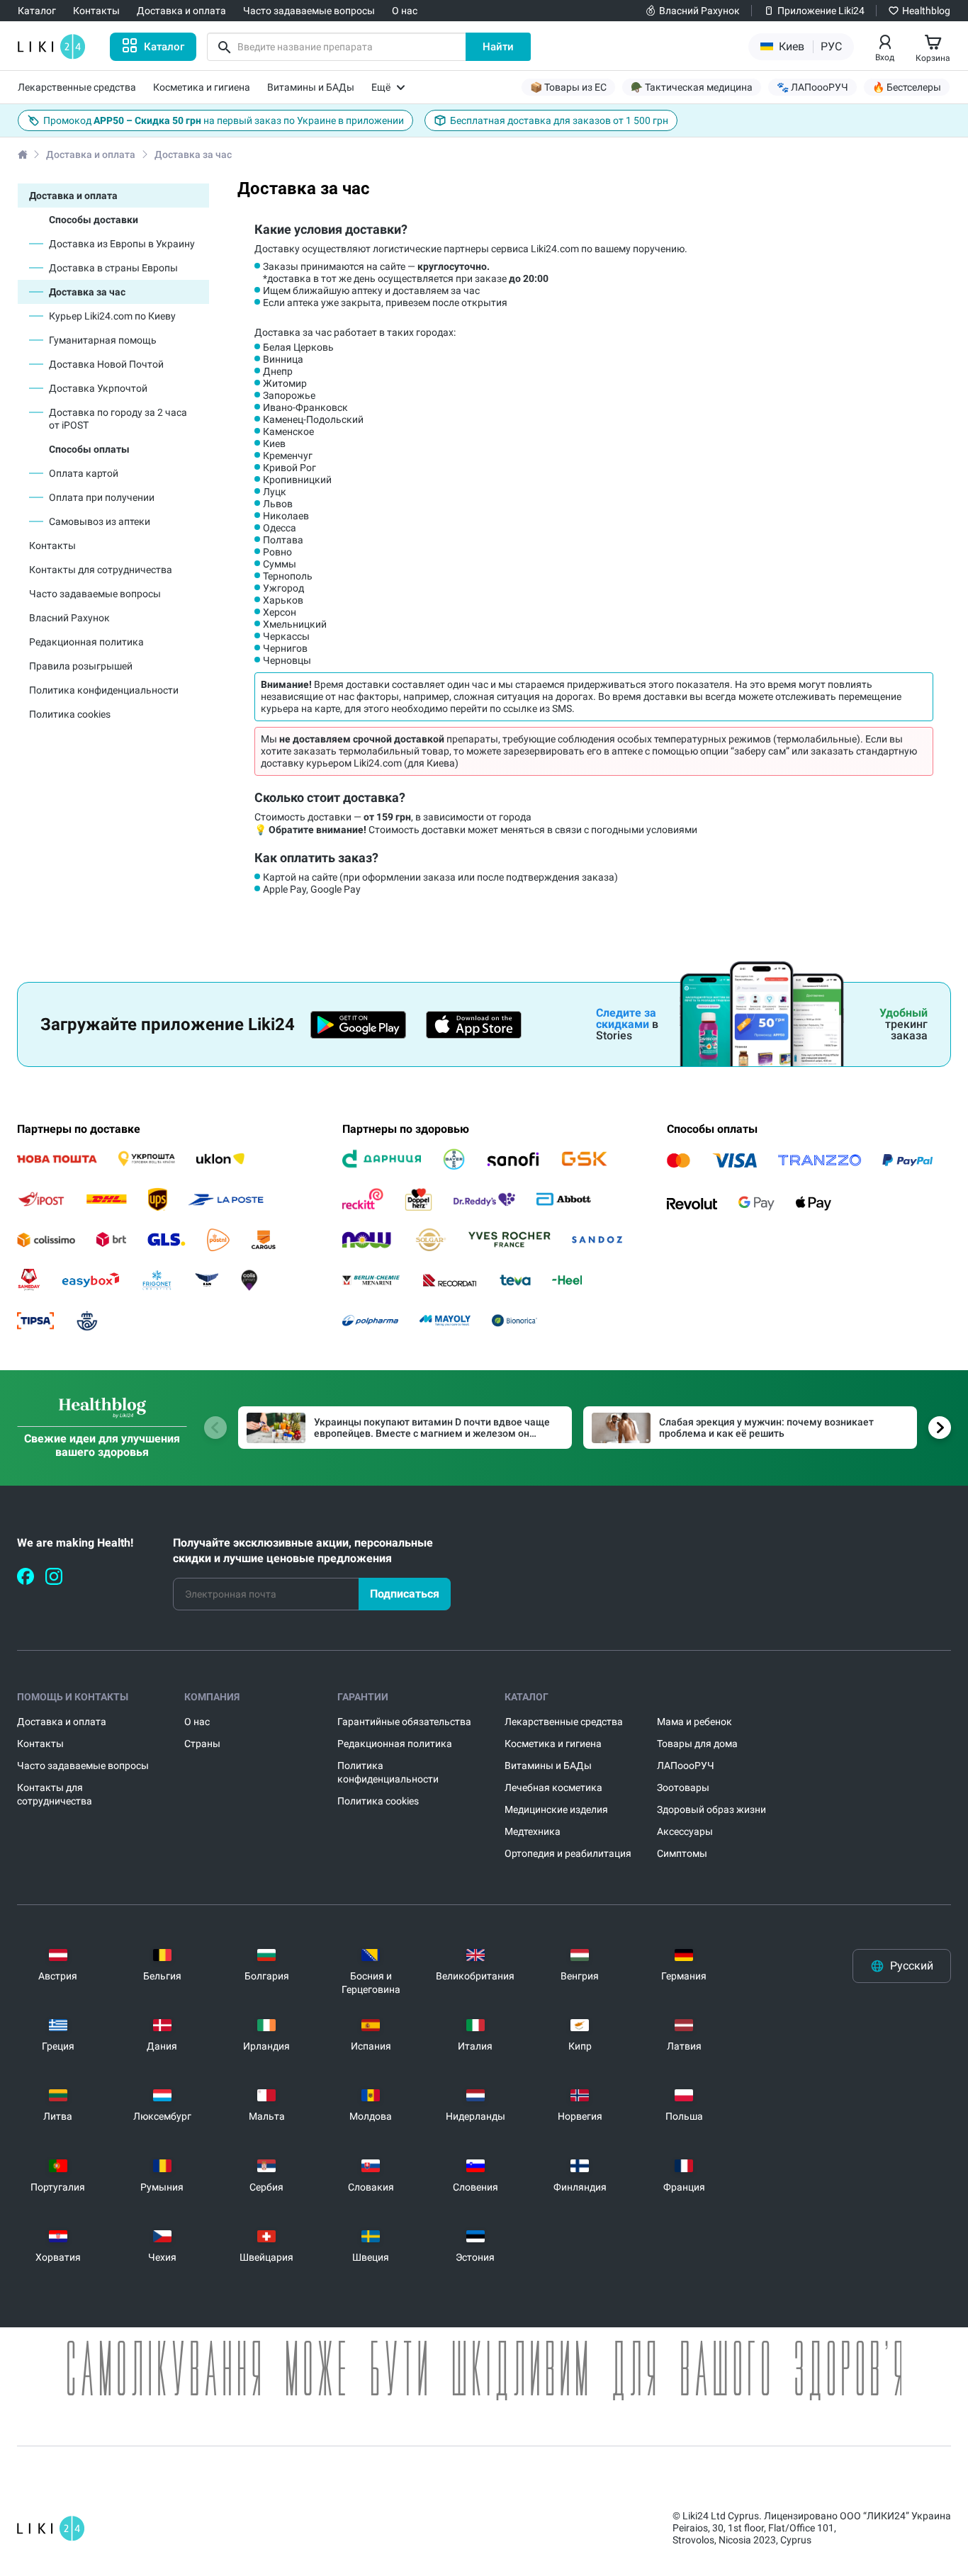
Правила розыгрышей (81, 666)
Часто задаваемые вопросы (95, 594)
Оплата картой (84, 473)
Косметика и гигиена (553, 1744)
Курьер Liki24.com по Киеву (112, 316)
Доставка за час (87, 292)
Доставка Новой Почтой (106, 364)
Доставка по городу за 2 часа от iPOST (118, 419)
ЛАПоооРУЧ (686, 1766)
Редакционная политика (86, 642)
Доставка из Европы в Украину (122, 244)
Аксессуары (685, 1831)
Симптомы (682, 1853)
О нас (197, 1722)
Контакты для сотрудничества (101, 570)
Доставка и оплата (91, 154)
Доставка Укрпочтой (98, 388)
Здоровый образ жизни (711, 1809)
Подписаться (405, 1594)
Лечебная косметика (553, 1787)
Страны (202, 1744)
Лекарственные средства (564, 1722)
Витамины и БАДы (548, 1766)
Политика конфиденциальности (104, 690)
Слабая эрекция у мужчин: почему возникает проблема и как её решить (766, 1428)
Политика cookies (70, 714)
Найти (498, 47)
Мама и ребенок (694, 1722)
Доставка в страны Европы (113, 268)
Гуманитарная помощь (103, 340)
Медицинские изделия (556, 1809)
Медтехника (533, 1831)
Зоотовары (683, 1787)
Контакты (52, 546)
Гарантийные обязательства (404, 1722)
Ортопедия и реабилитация (568, 1853)
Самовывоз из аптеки (100, 521)
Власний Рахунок (69, 618)
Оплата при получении (102, 497)
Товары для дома (697, 1744)
